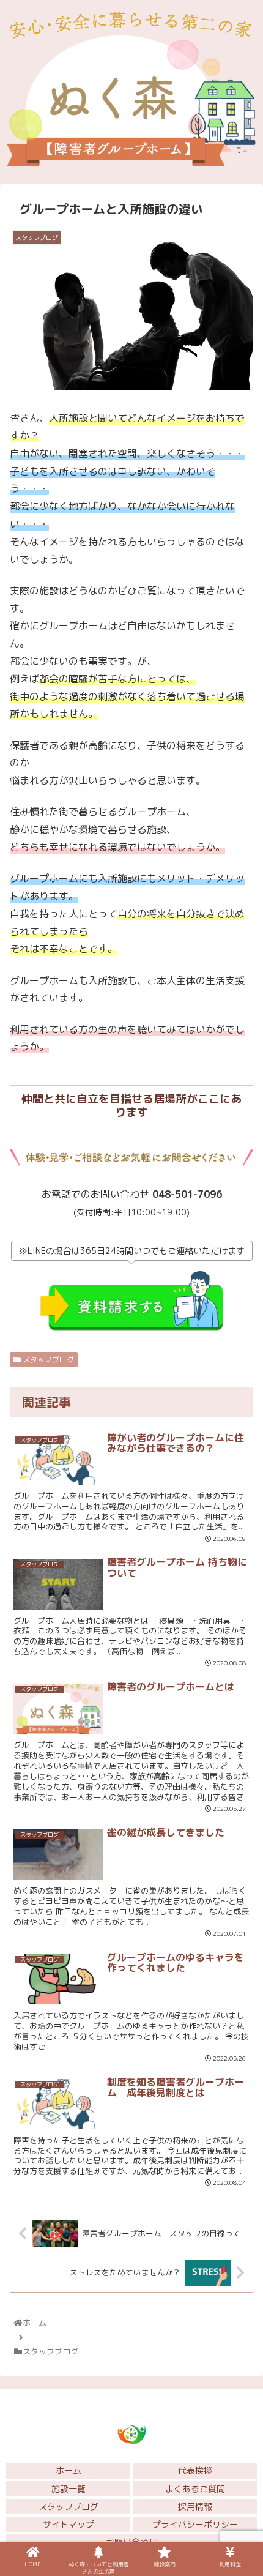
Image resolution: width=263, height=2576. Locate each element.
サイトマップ (69, 2524)
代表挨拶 (195, 2470)
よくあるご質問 (195, 2489)
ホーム (69, 2470)
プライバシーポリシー (195, 2524)
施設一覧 (69, 2489)
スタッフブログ (47, 1360)
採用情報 (195, 2507)
